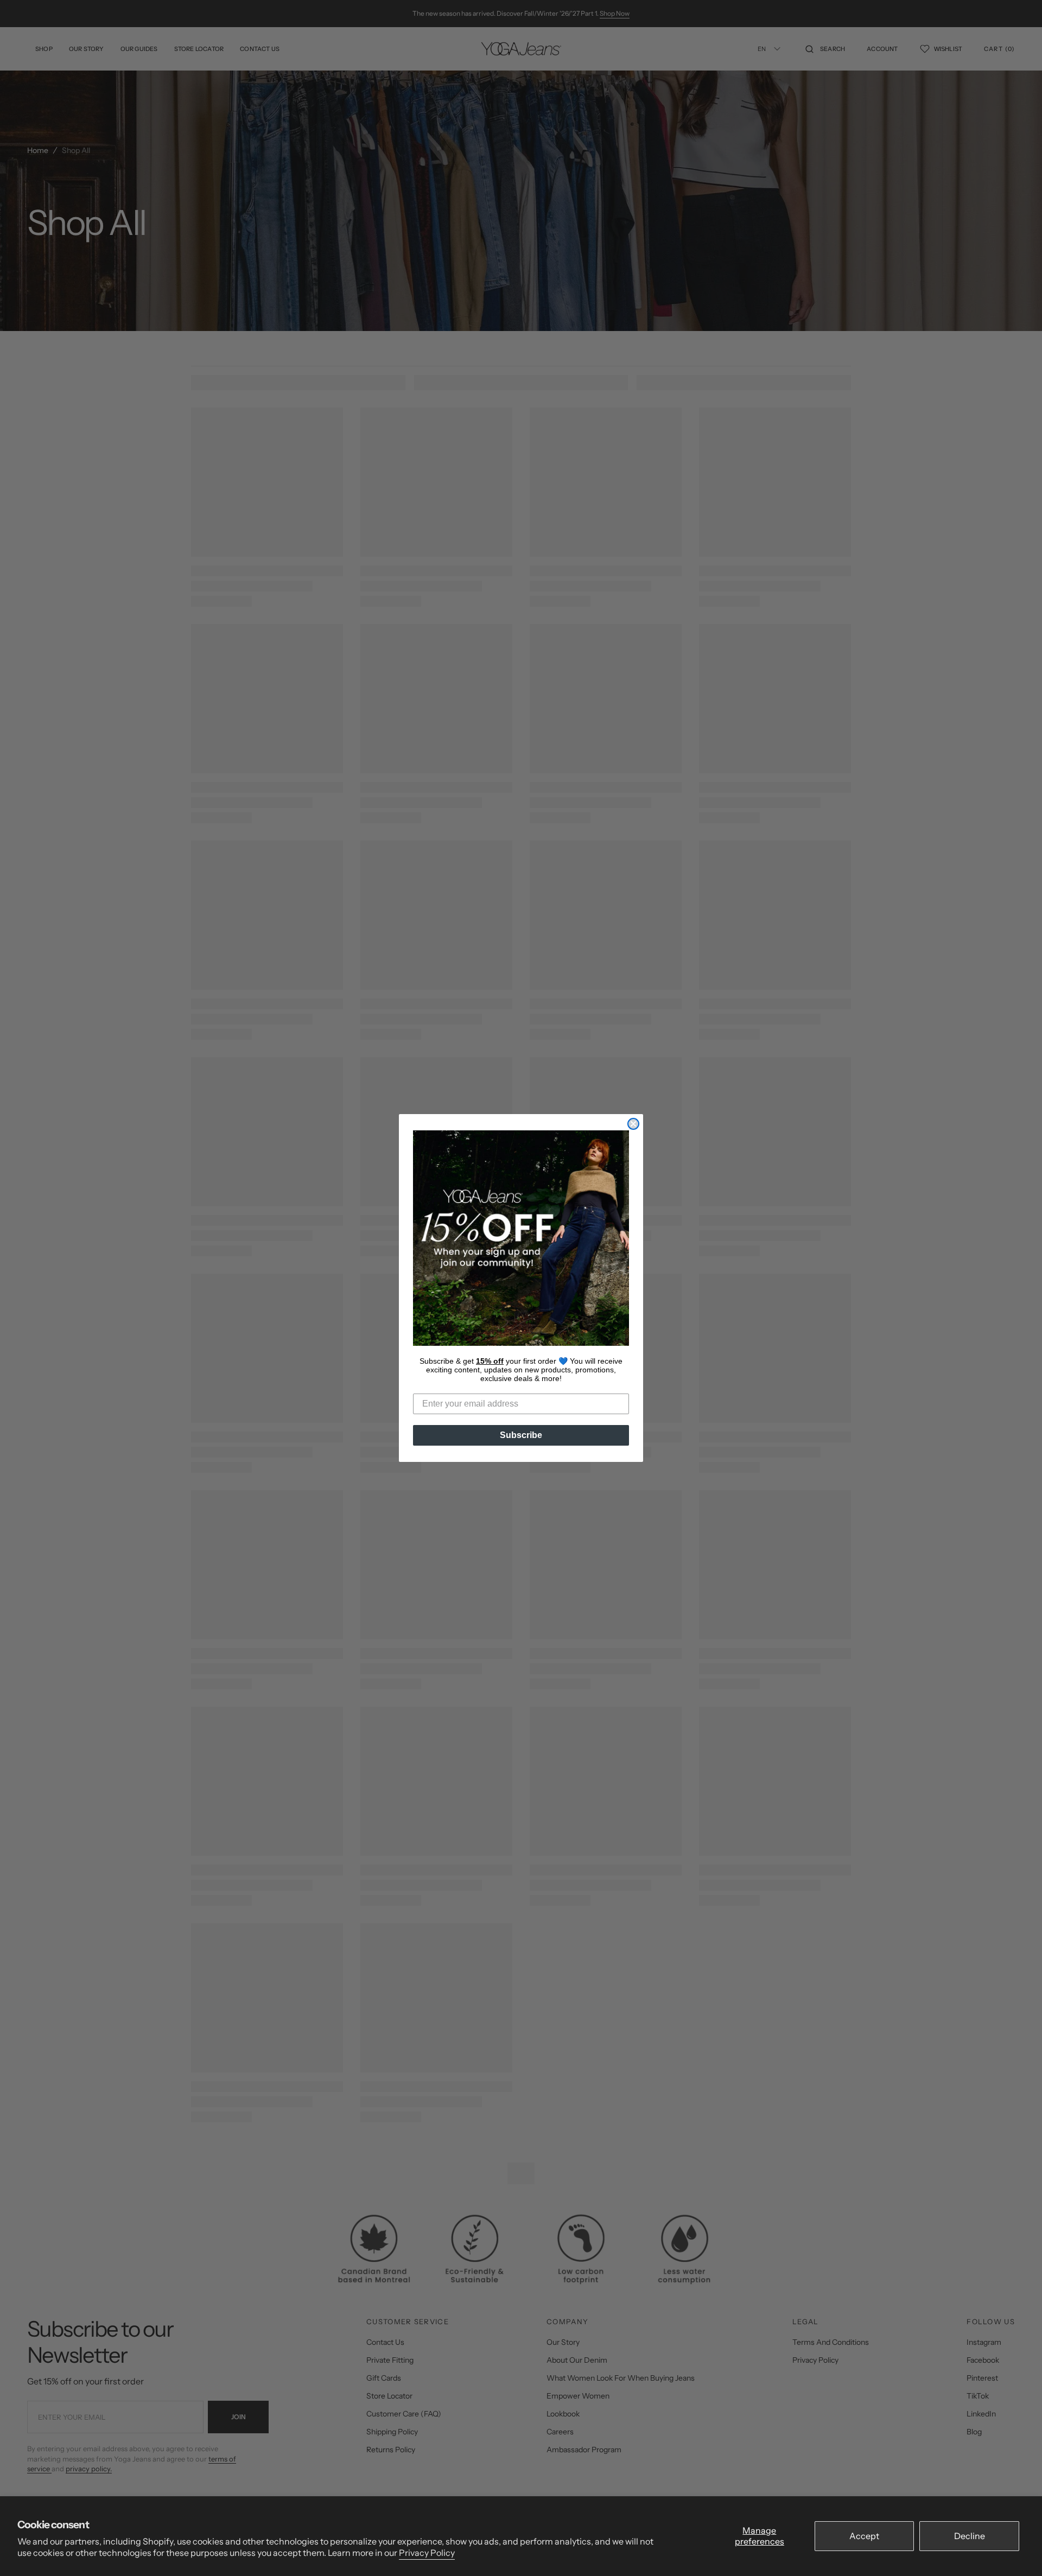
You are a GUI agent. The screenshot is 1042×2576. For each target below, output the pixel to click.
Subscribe (521, 1435)
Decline (970, 2536)
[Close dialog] (633, 1124)
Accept (864, 2536)
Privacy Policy (427, 2553)
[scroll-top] (1017, 2551)
